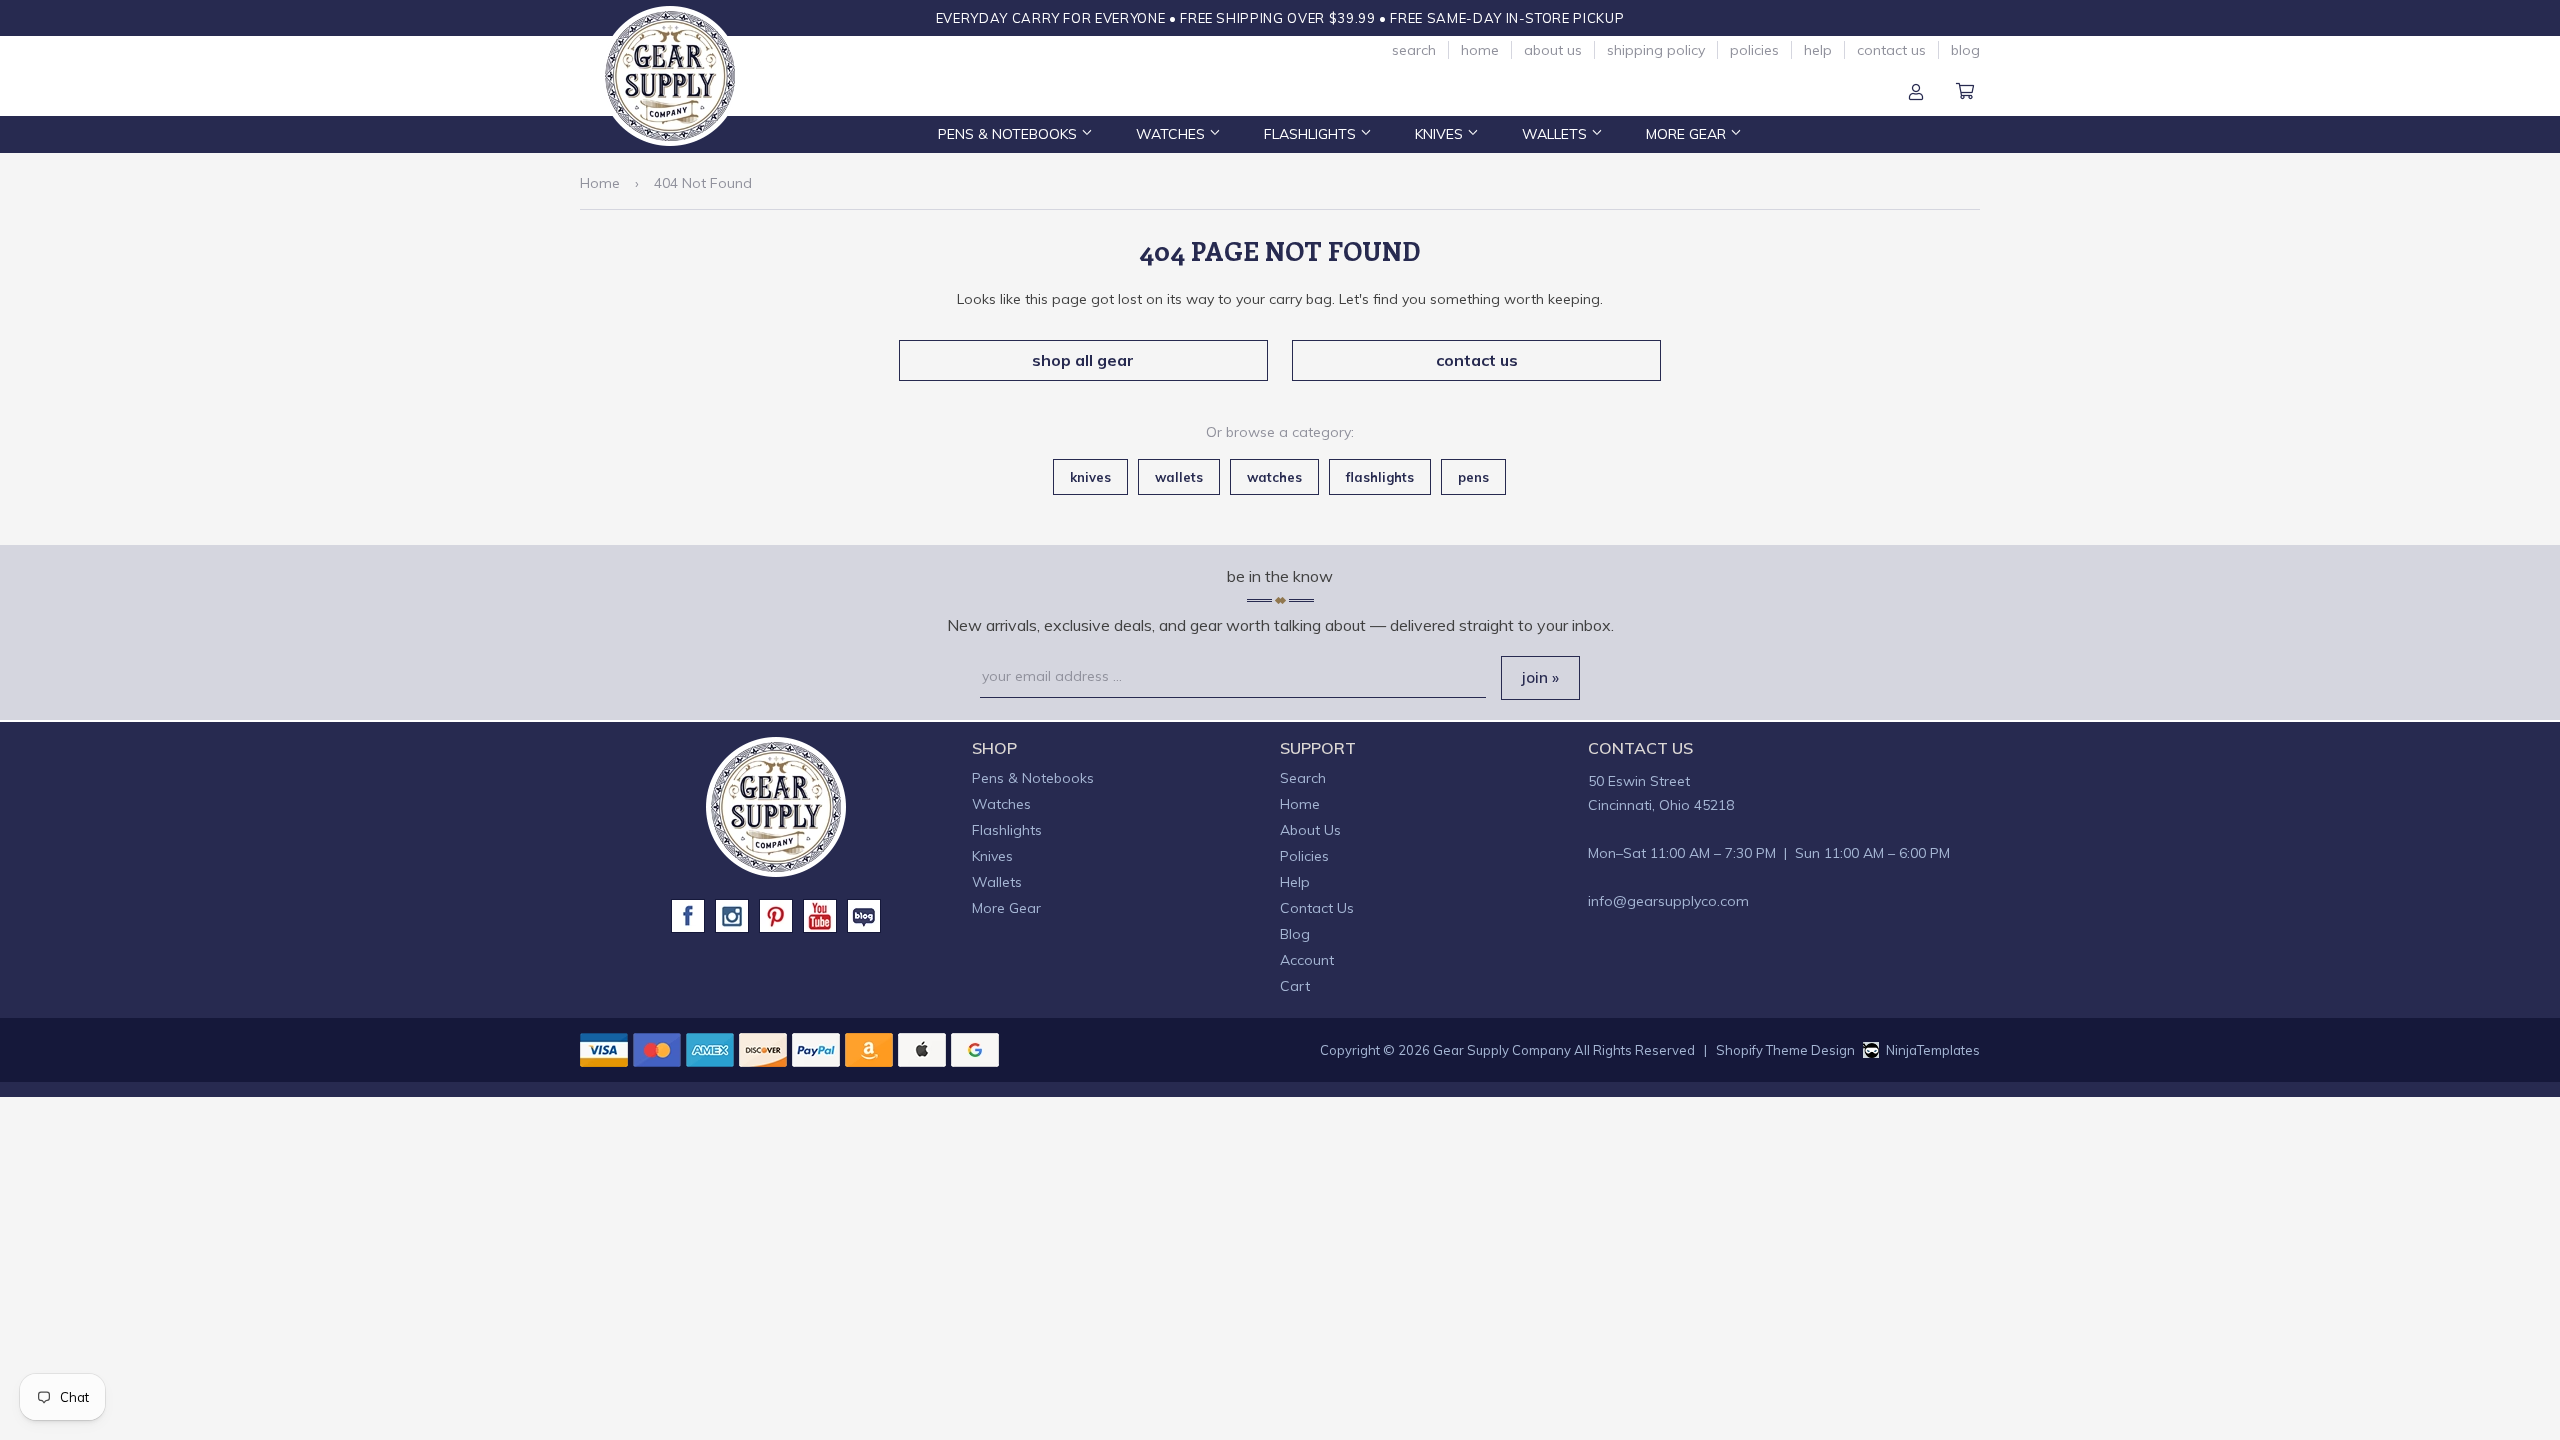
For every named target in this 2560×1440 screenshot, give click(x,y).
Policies (1754, 50)
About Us (1553, 50)
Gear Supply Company (1502, 1050)
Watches (1172, 134)
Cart (1965, 93)
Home (1480, 50)
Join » (1540, 677)
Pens (1473, 477)
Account (1916, 93)
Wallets (1556, 134)
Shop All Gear (1083, 360)
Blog (1965, 50)
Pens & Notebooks (1009, 134)
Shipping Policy (1656, 50)
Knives (1441, 134)
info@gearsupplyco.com (1668, 901)
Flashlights (1312, 134)
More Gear (1688, 134)
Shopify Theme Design (1785, 1050)
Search (1414, 50)
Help (1818, 50)
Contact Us (1891, 50)
